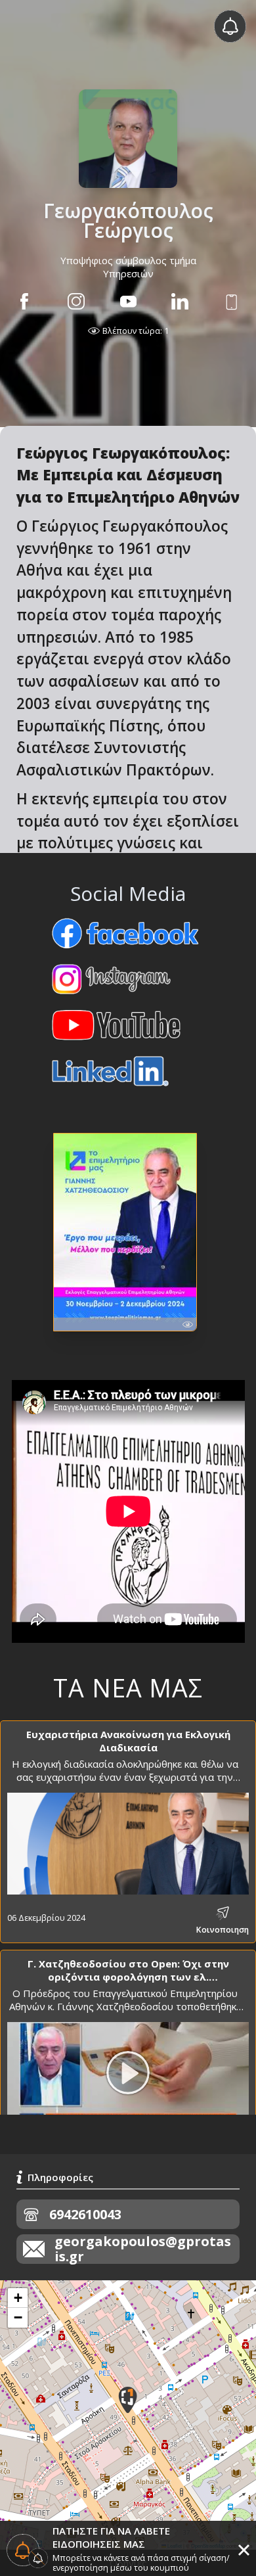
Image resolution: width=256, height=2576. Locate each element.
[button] (128, 2400)
